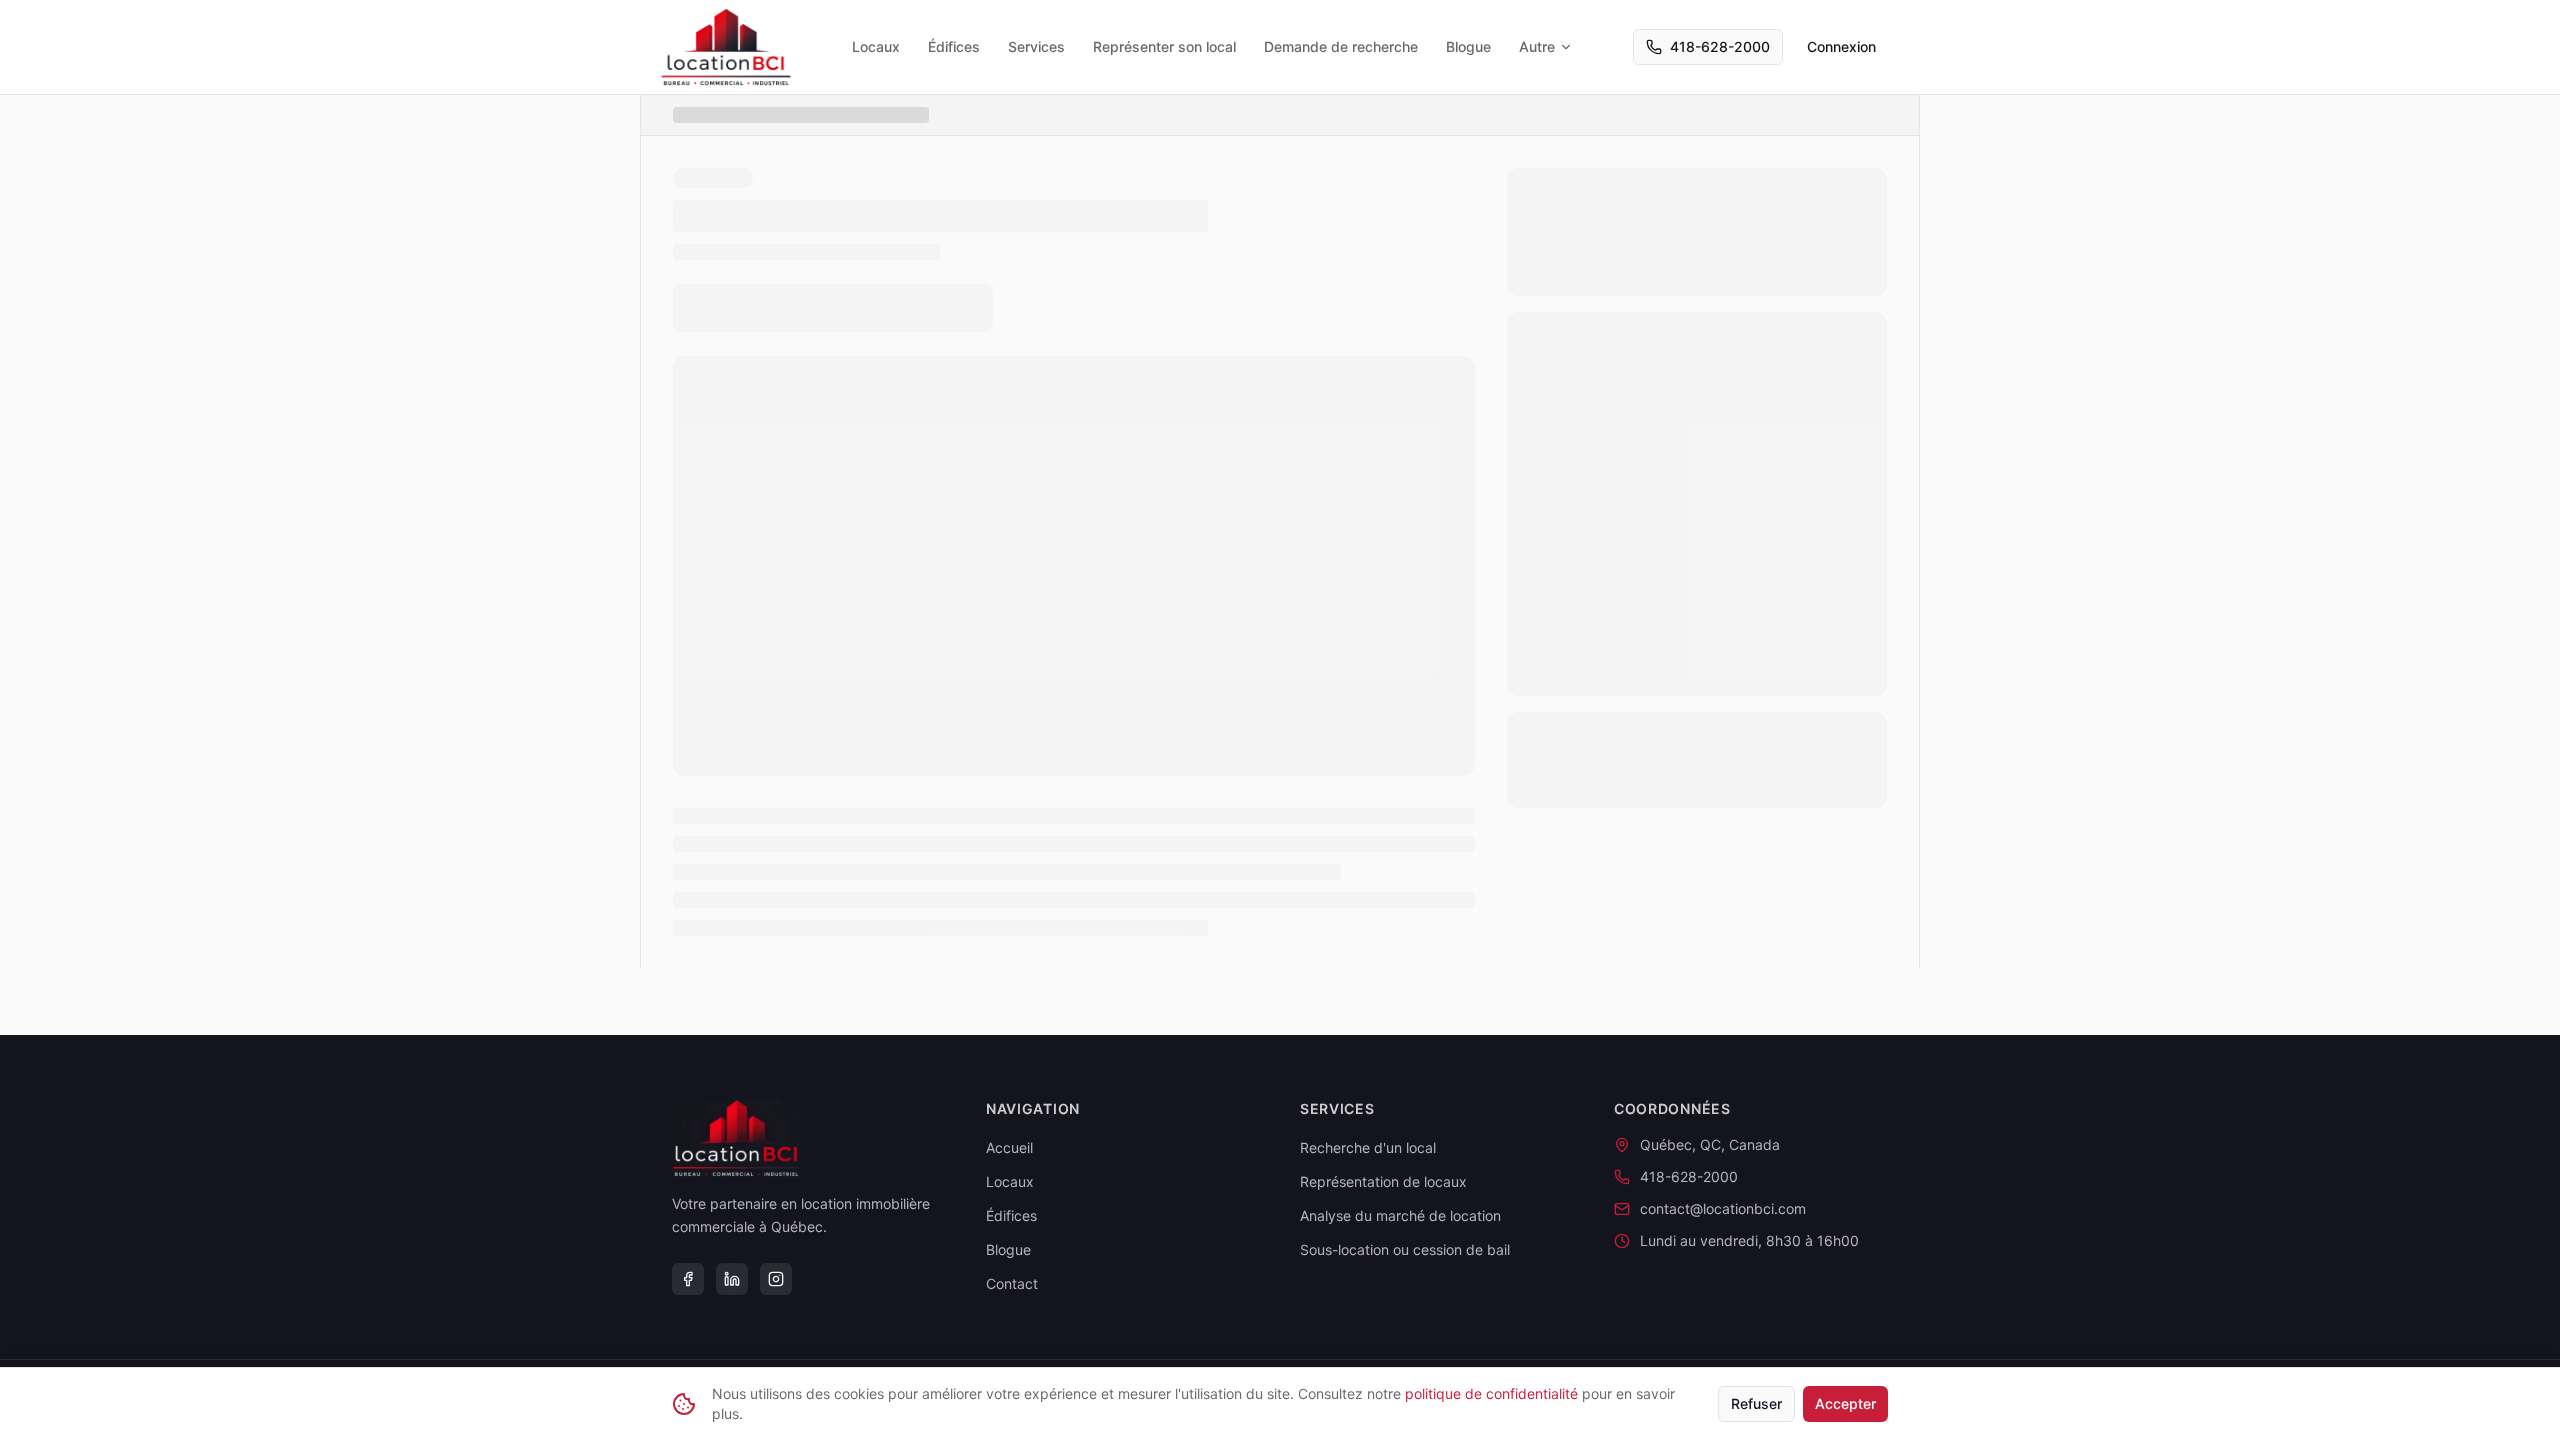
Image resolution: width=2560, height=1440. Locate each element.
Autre (1537, 46)
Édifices (954, 46)
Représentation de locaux (1383, 1181)
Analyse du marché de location (1400, 1215)
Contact (1012, 1283)
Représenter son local (1164, 46)
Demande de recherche (1341, 46)
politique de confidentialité (1491, 1393)
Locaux (876, 46)
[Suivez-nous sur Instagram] (776, 1279)
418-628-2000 (1720, 46)
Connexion (1841, 46)
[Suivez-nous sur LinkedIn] (732, 1279)
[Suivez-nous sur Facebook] (688, 1279)
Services (1036, 46)
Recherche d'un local (1368, 1147)
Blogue (1468, 46)
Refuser (1756, 1403)
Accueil (1009, 1147)
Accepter (1845, 1403)
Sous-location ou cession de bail (1405, 1249)
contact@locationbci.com (1723, 1208)
